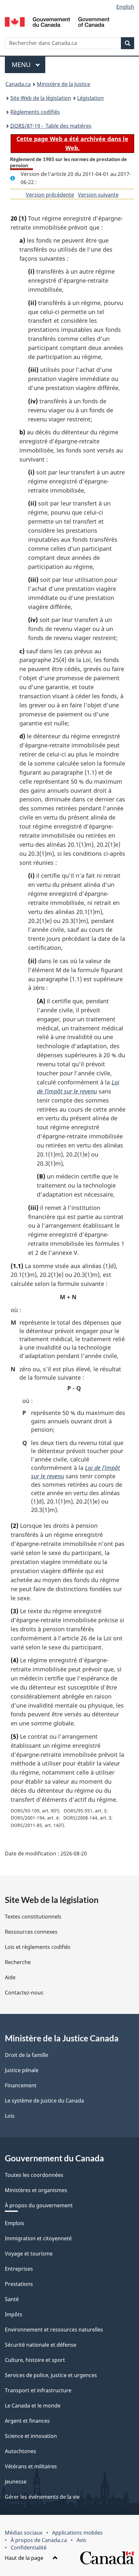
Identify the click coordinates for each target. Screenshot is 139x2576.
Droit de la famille (27, 2055)
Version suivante (98, 195)
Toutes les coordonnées (34, 2175)
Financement (21, 2085)
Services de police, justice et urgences (51, 2375)
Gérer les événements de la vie (42, 2497)
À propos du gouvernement (39, 2205)
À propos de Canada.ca (39, 2540)
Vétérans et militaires (31, 2466)
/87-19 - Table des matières (51, 126)
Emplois (15, 2223)
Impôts (14, 2314)
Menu (28, 65)
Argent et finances (27, 2421)
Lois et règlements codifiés (38, 1947)
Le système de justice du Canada (44, 2101)
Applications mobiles (77, 2533)
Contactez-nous (24, 1993)
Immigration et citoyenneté (38, 2238)
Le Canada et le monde (33, 2406)
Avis (81, 2540)
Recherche (18, 1962)
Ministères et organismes (36, 2190)
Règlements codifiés (35, 112)
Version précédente (50, 195)
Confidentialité (29, 2548)
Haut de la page (25, 2558)
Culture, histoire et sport (35, 2360)
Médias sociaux (24, 2533)
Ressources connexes (31, 1932)
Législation (91, 98)
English (125, 7)
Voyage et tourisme (29, 2254)
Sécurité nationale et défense (41, 2345)
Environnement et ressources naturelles (54, 2330)
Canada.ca (18, 84)
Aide (10, 1977)
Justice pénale (22, 2070)
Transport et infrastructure (38, 2390)
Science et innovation (31, 2436)
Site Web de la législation (41, 98)
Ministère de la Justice (64, 84)
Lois (10, 2116)
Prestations (19, 2284)
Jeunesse (16, 2482)
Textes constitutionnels (33, 1917)
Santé (12, 2299)
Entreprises (19, 2269)
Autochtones (21, 2451)
